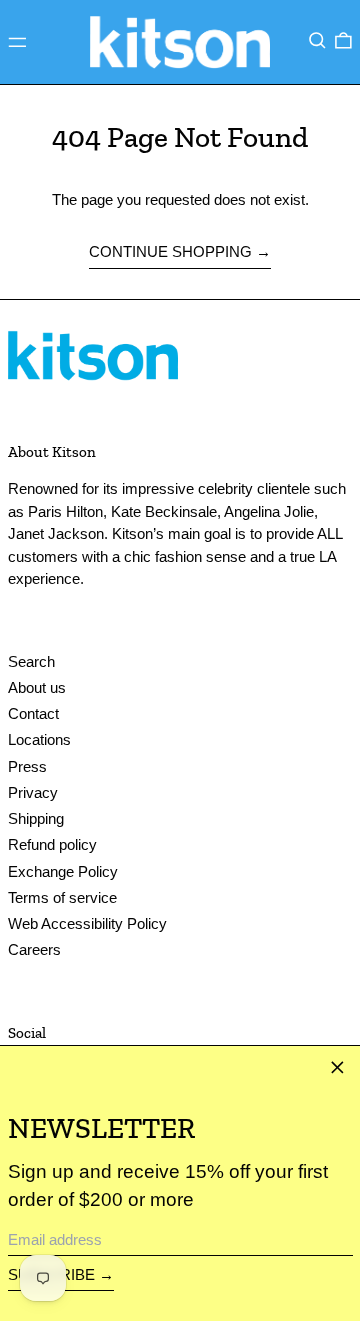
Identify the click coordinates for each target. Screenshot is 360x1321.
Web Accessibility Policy (87, 923)
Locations (39, 739)
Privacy (33, 792)
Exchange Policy (63, 871)
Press (27, 766)
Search (31, 661)
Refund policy (52, 844)
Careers (34, 949)
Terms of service (62, 897)
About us (37, 687)
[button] (317, 40)
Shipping (36, 818)
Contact (33, 713)
